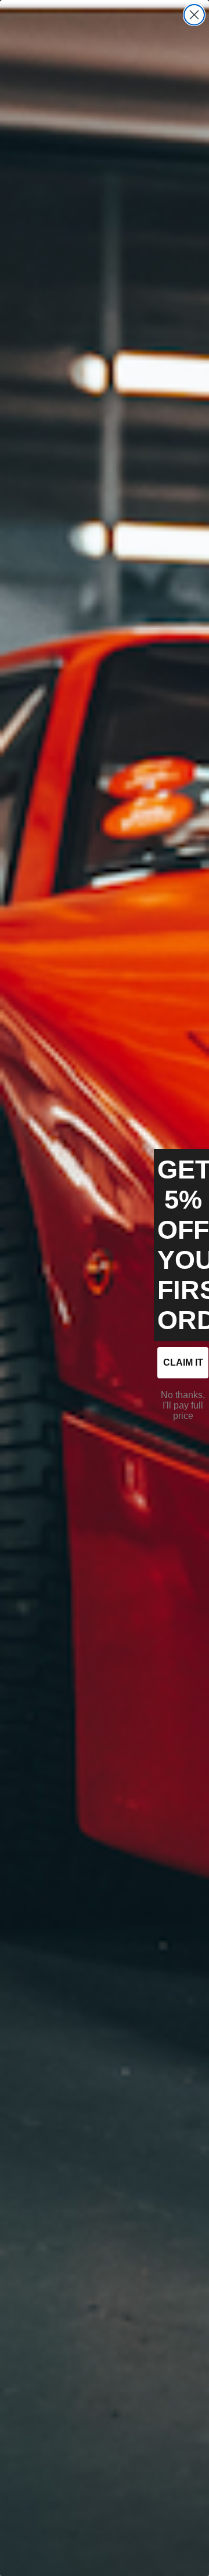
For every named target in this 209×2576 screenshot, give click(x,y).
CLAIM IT (183, 1362)
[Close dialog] (194, 15)
